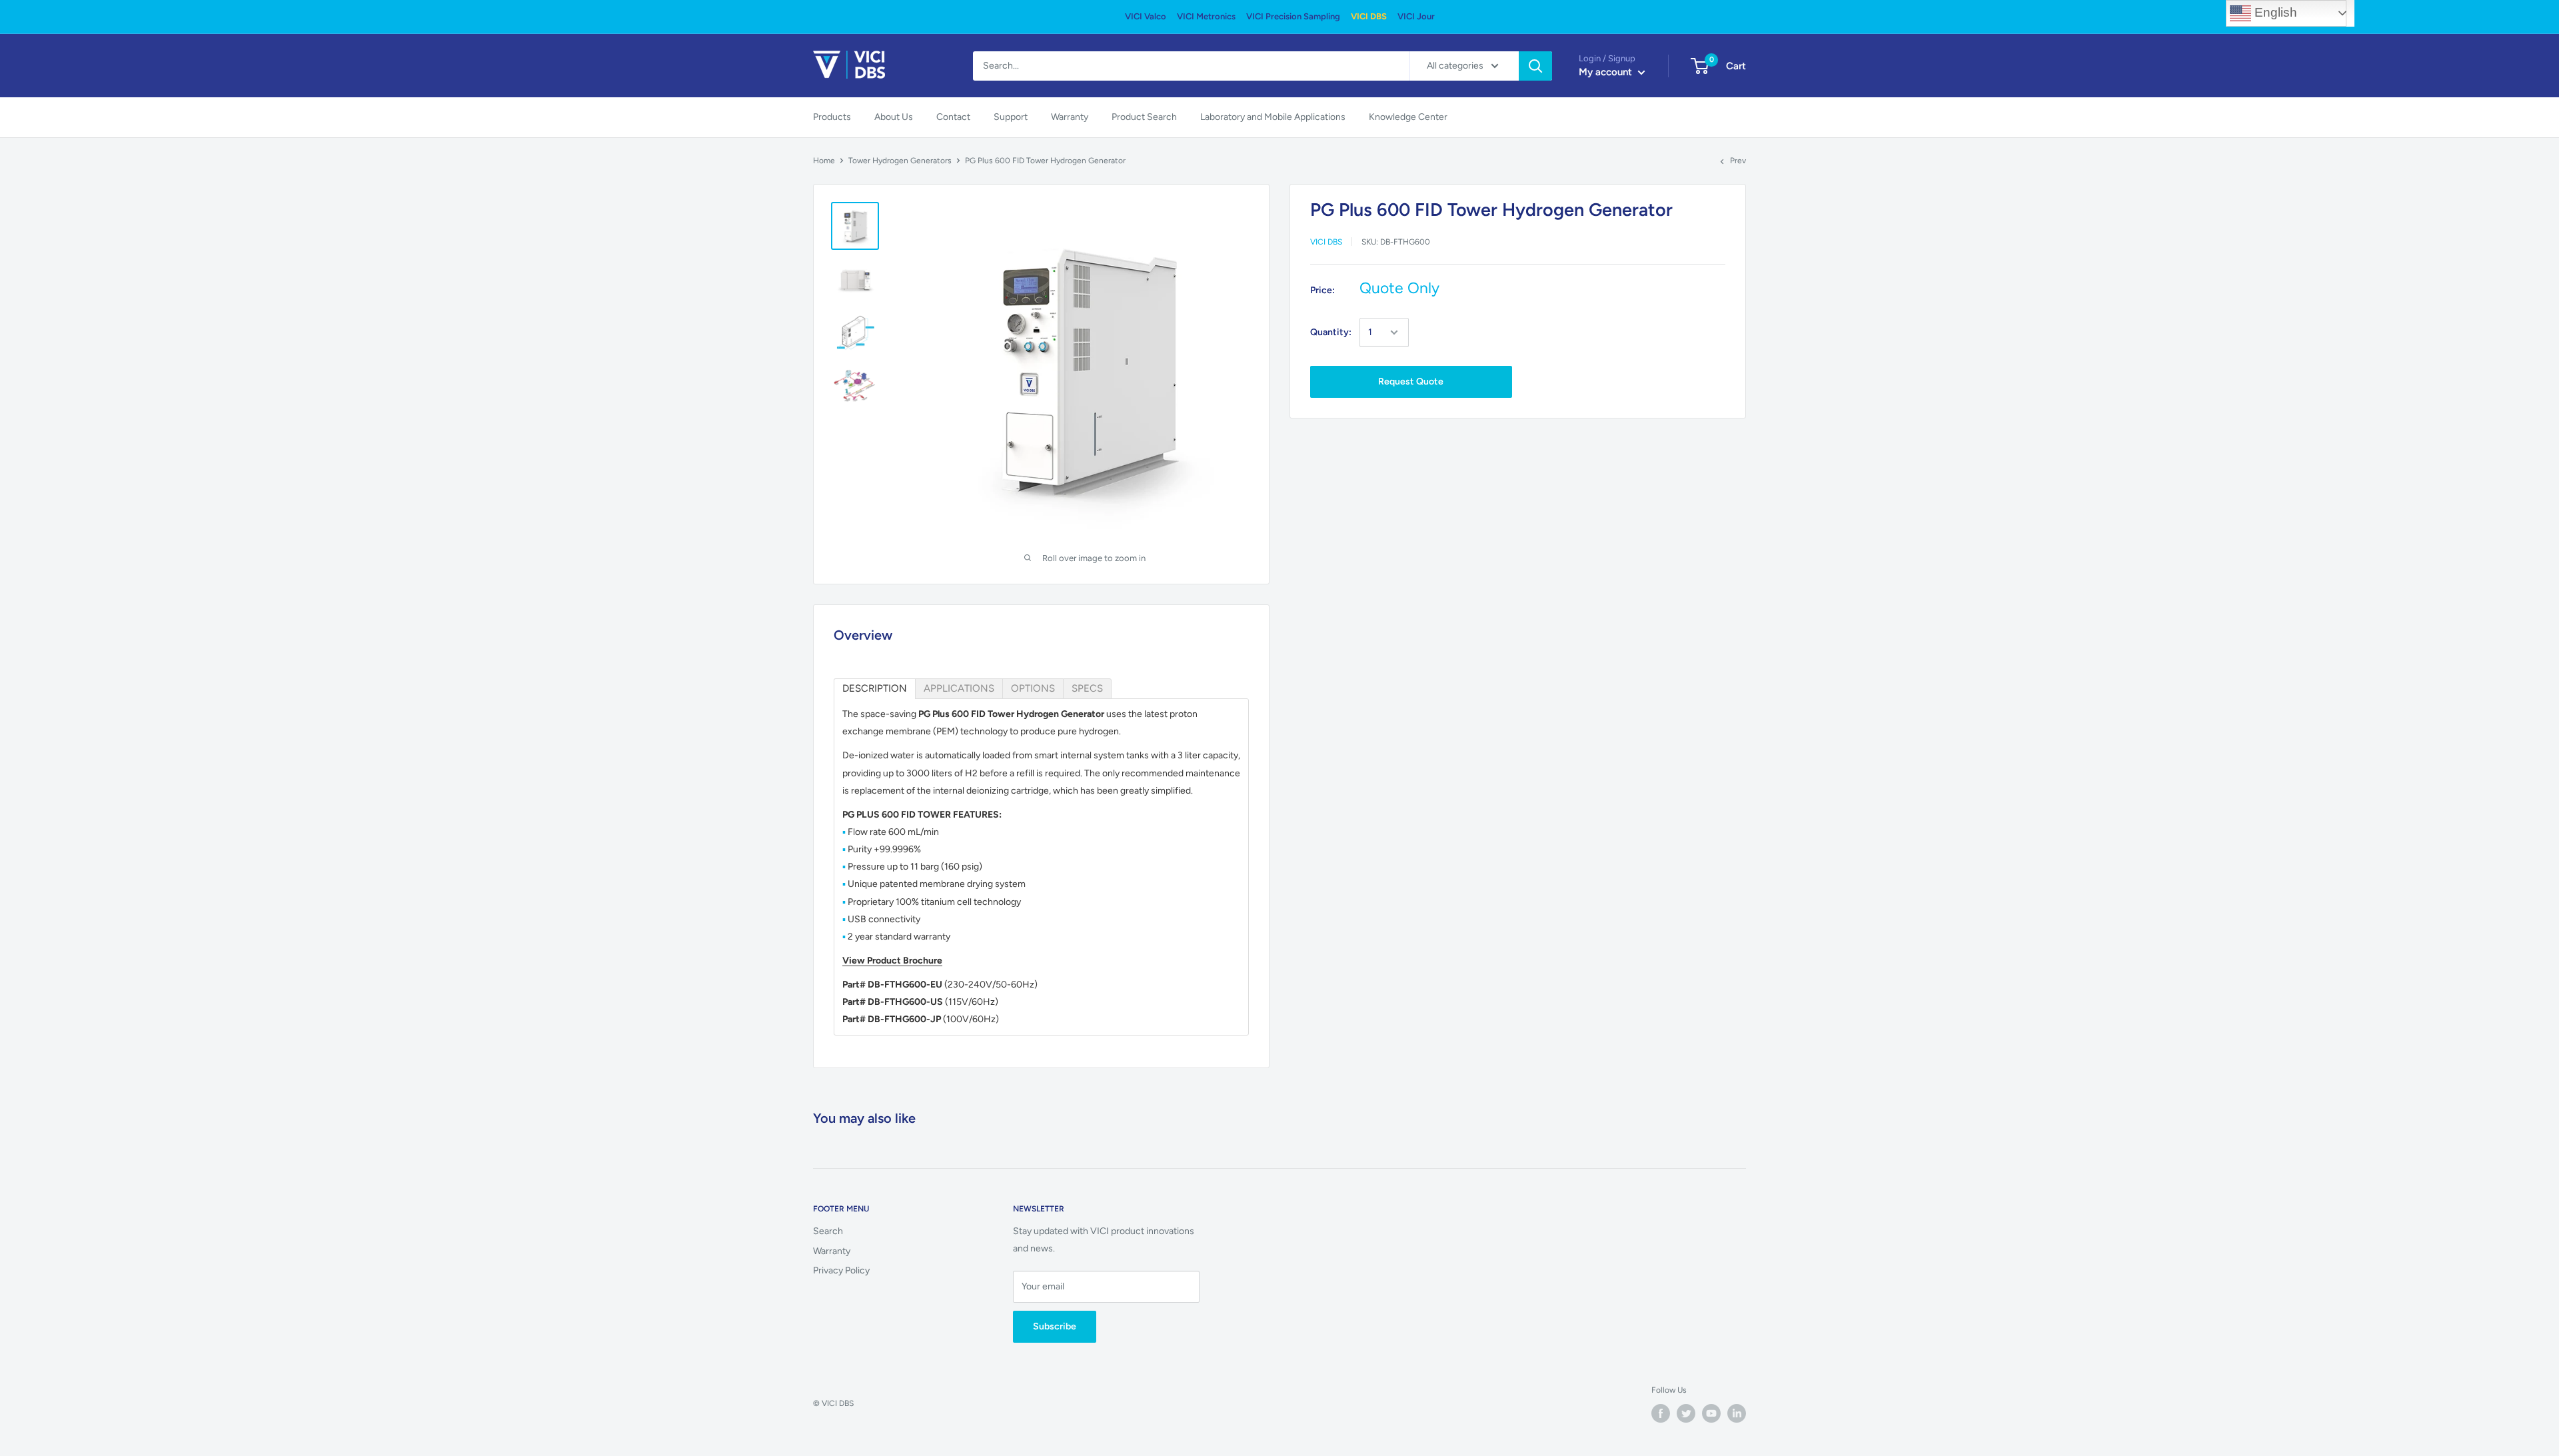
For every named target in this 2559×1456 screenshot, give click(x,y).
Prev (1738, 161)
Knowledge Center (1408, 117)
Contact (953, 117)
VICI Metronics (1206, 16)
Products (832, 117)
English (2274, 12)
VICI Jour (1416, 16)
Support (1011, 117)
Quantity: (1331, 332)
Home (824, 161)
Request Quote (1411, 381)
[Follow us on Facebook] (1661, 1413)
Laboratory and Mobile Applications (1273, 117)
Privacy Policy (841, 1270)
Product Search (1144, 117)
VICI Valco (1146, 16)
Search (828, 1231)
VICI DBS (1369, 16)
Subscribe (1055, 1326)
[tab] (875, 689)
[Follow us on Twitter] (1686, 1413)
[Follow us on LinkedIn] (1737, 1413)
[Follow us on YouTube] (1711, 1413)
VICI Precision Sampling (1293, 16)
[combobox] (1191, 66)
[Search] (1535, 66)
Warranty (1070, 117)
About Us (894, 117)
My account (1607, 72)
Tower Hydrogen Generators (900, 161)
